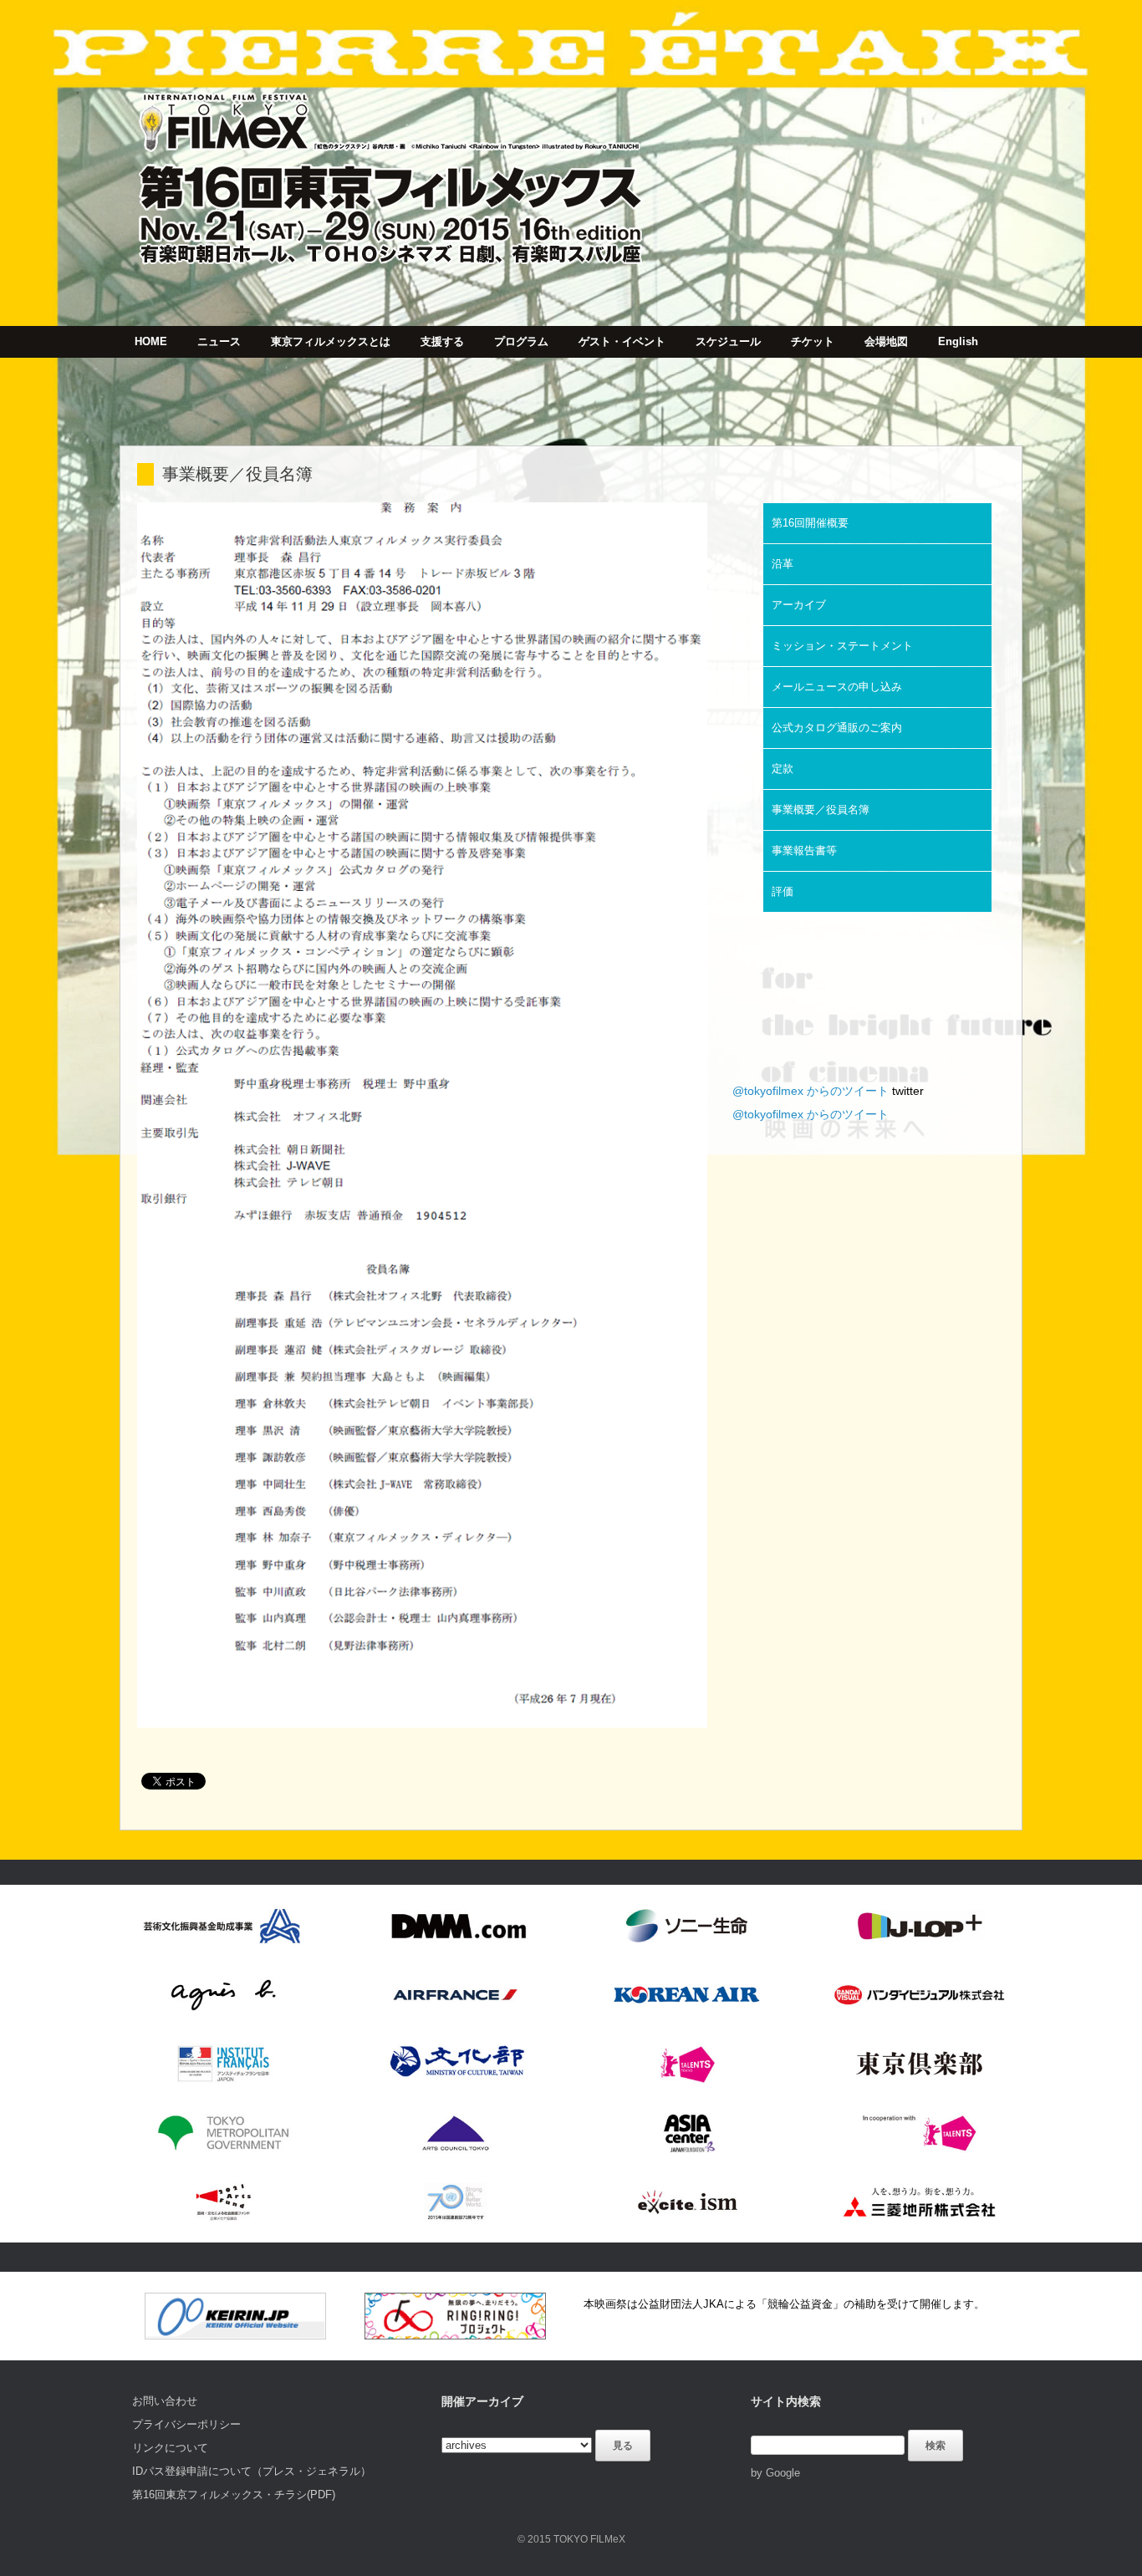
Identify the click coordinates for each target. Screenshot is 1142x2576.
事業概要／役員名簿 (821, 809)
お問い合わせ (165, 2401)
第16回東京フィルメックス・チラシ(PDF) (234, 2495)
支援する (442, 341)
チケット (813, 341)
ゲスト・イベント (622, 341)
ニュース (219, 341)
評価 (783, 891)
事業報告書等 (804, 850)
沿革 (783, 564)
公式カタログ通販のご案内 (837, 728)
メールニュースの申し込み (837, 687)
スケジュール (728, 341)
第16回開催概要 (810, 523)
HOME (151, 341)
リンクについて (170, 2448)
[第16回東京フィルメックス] (391, 163)
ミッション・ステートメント (842, 646)
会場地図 (886, 341)
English (958, 341)
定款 (783, 769)
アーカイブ (799, 605)
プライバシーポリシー (186, 2424)
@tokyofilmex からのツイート (811, 1091)
